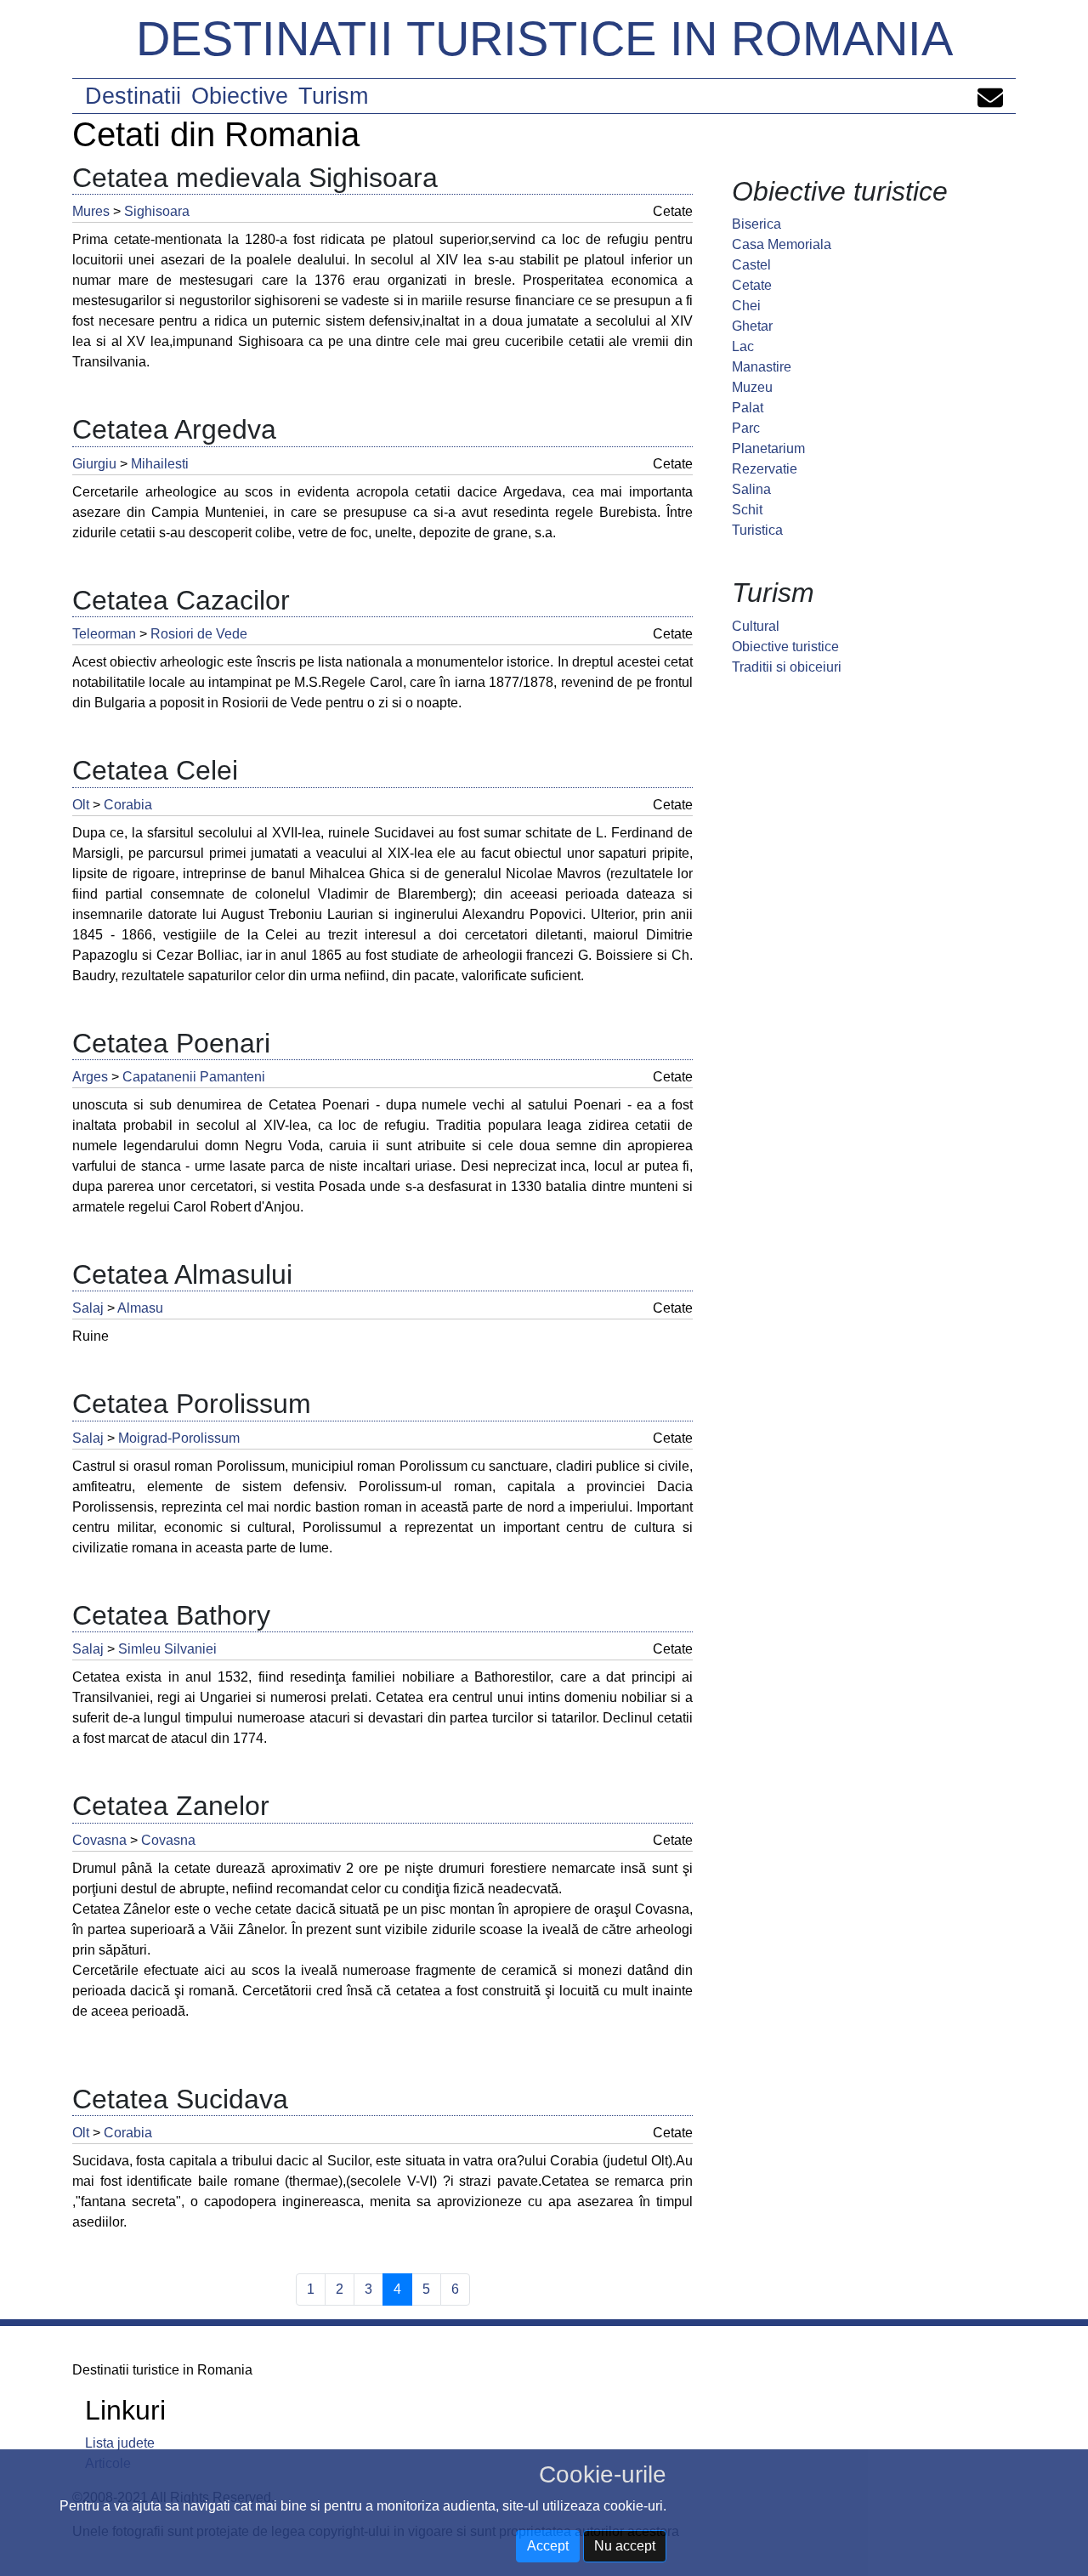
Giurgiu (94, 464)
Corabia (128, 805)
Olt (81, 805)
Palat (748, 408)
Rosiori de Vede (199, 634)
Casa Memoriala (782, 244)
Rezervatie (765, 469)
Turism (333, 96)
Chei (746, 306)
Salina (751, 489)
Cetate (752, 285)
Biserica (756, 224)
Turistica (757, 530)
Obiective (240, 96)
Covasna (99, 1840)
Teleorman (104, 634)
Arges (90, 1077)
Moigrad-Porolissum (179, 1438)
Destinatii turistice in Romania (544, 39)
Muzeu (752, 387)
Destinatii (133, 96)
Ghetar (752, 326)
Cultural (756, 626)
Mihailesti (160, 464)
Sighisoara (157, 211)
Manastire (762, 367)
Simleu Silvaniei (167, 1649)
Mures (91, 211)
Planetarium (768, 448)
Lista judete (120, 2443)
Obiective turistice (785, 647)
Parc (746, 428)
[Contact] (990, 96)
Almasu (140, 1308)
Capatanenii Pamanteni (194, 1077)
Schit (747, 510)
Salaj (88, 1308)
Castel (751, 265)
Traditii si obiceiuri (787, 667)
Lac (743, 346)
